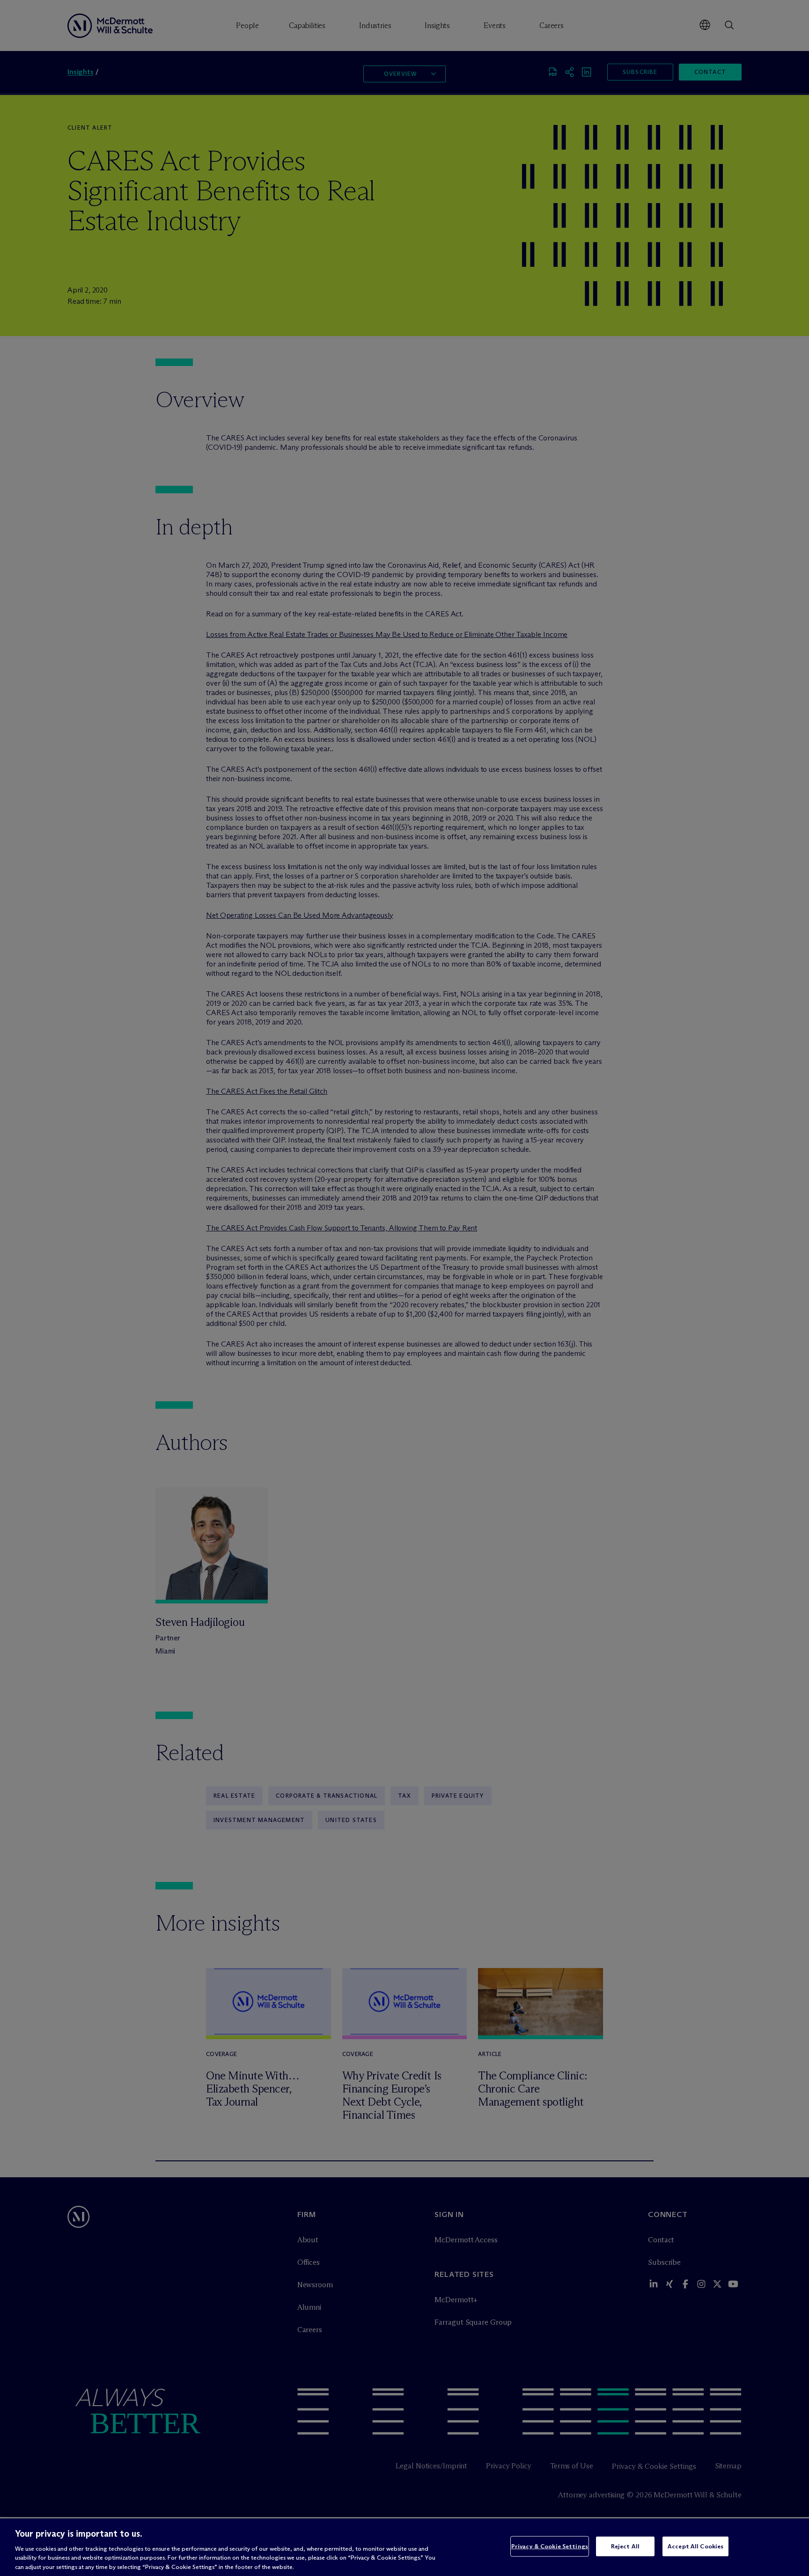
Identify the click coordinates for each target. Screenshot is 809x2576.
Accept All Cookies (695, 2546)
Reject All (625, 2546)
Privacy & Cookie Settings (550, 2546)
